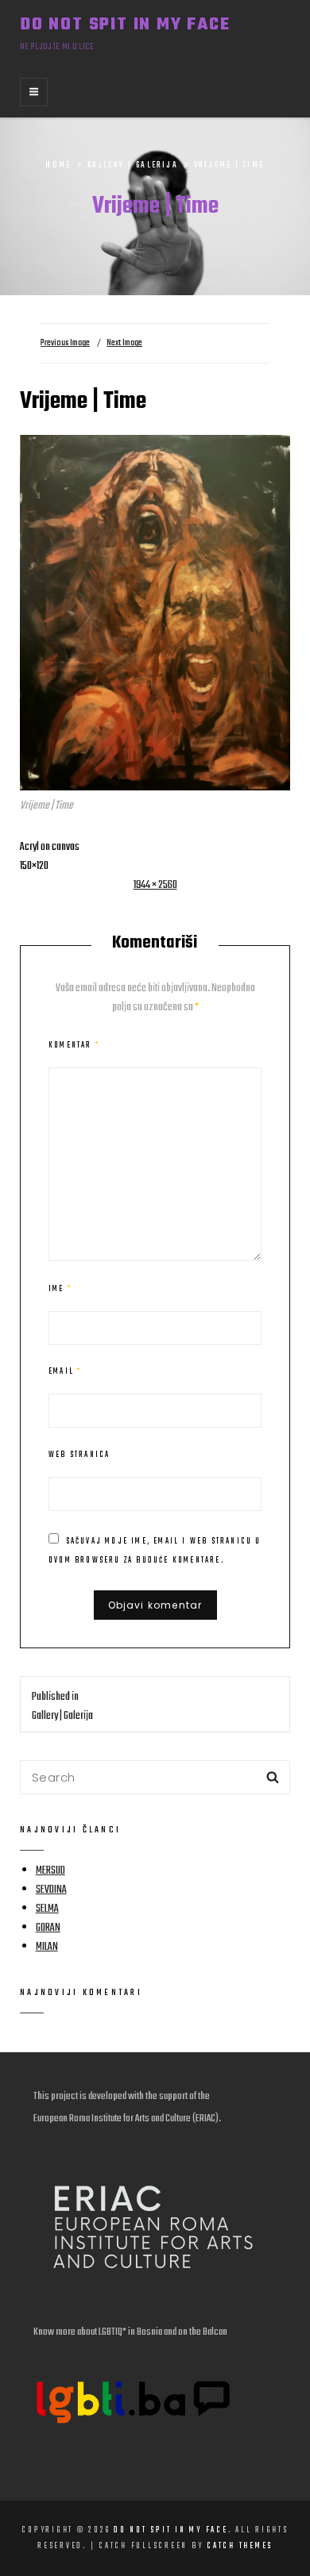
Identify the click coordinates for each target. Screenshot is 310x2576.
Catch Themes (240, 2546)
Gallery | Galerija (133, 165)
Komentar (74, 1045)
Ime (60, 1289)
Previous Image (65, 343)
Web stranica (79, 1455)
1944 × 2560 (155, 885)
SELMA (47, 1909)
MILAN (47, 1947)
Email (65, 1371)
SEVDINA (51, 1890)
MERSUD (50, 1871)
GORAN (48, 1928)
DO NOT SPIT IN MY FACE (125, 25)
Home (58, 165)
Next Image (124, 343)
